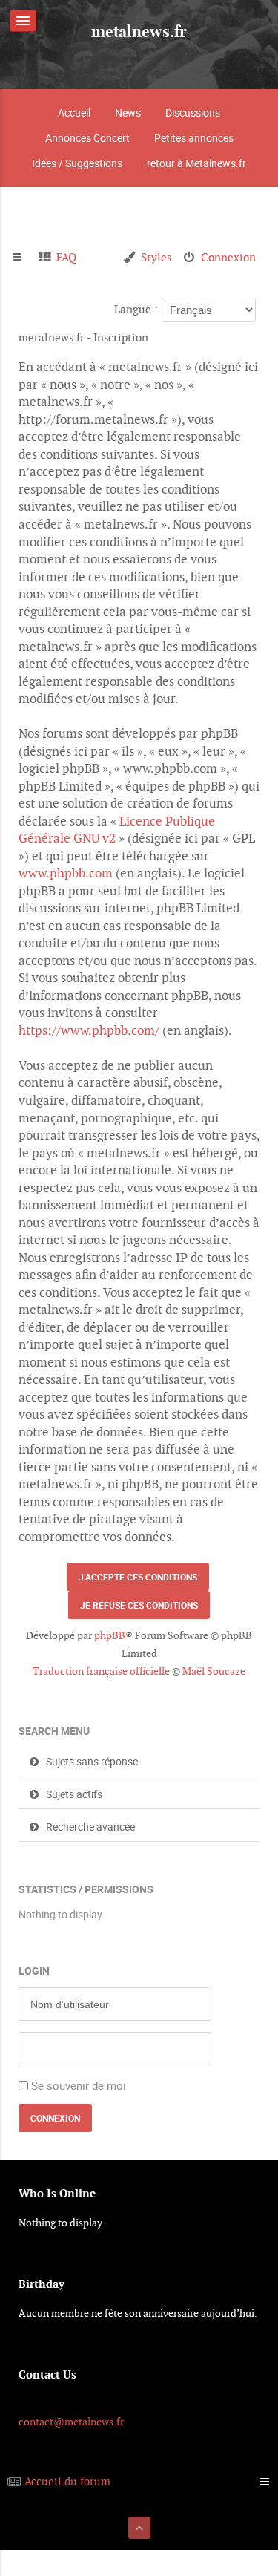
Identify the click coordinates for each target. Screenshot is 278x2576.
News (128, 112)
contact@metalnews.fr (71, 2422)
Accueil (74, 112)
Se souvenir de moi (79, 2085)
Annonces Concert (87, 138)
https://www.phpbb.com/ (89, 1030)
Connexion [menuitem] (228, 257)
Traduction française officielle (101, 1671)
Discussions (193, 112)
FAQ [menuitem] (66, 257)
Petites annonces (194, 138)
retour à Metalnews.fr (196, 163)
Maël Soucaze (214, 1671)
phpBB (110, 1635)
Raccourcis (23, 258)
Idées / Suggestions (77, 163)
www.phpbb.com (66, 873)
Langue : (136, 309)
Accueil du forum (67, 2481)
